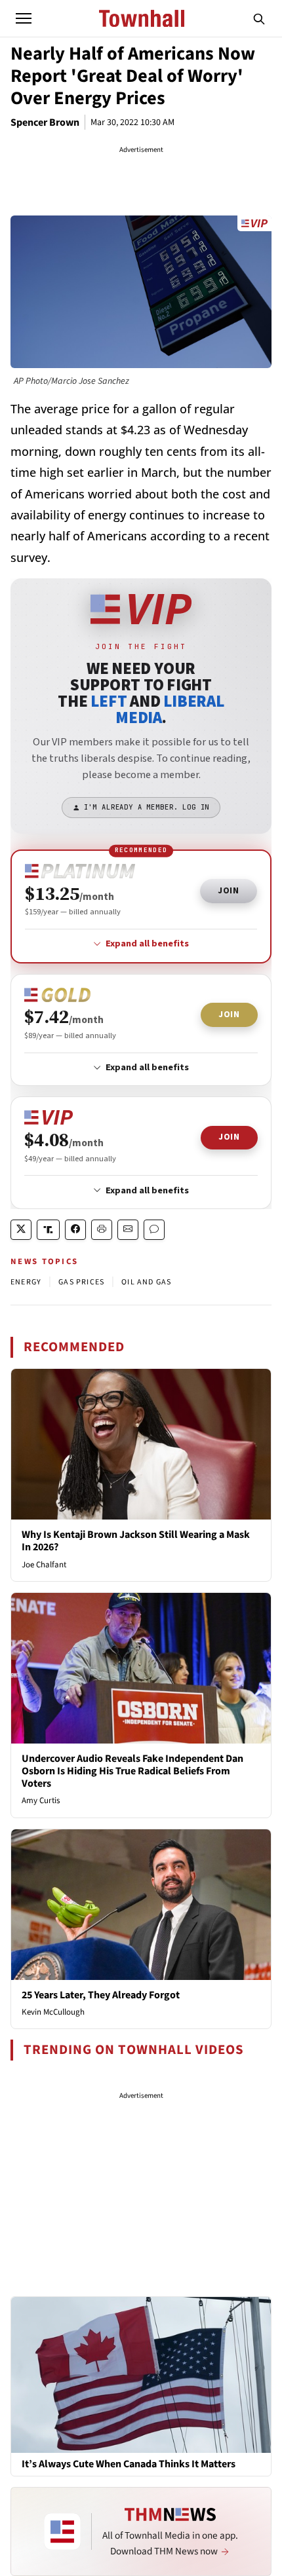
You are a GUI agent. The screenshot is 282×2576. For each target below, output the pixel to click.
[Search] (259, 18)
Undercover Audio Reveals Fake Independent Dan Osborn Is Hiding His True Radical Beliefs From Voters (132, 1771)
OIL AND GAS (146, 1282)
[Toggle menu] (24, 18)
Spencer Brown (45, 122)
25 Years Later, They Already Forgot (101, 1995)
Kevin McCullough (53, 2012)
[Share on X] (21, 1230)
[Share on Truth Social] (48, 1230)
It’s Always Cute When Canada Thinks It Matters (129, 2464)
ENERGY (26, 1282)
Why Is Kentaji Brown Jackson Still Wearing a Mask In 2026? (136, 1541)
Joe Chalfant (44, 1565)
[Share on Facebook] (75, 1230)
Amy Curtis (41, 1801)
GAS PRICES (81, 1282)
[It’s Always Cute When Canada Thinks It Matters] (141, 2374)
